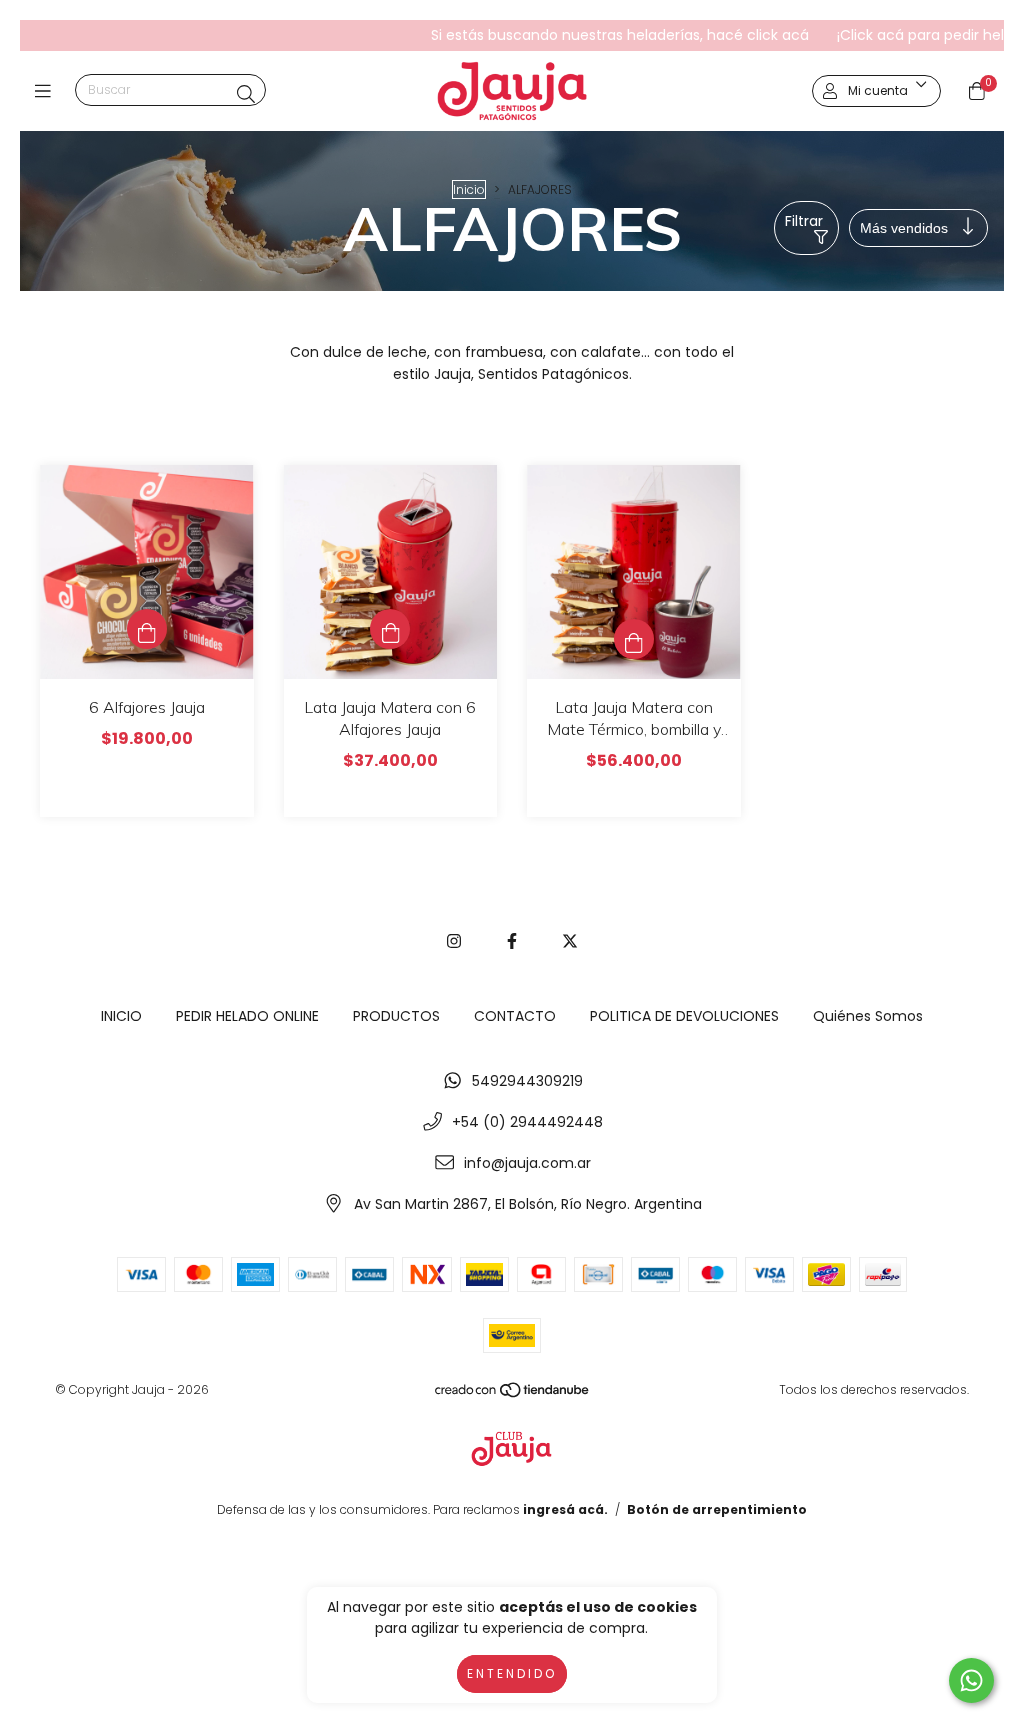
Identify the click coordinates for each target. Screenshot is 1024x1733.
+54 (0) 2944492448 (527, 1122)
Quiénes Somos (868, 1016)
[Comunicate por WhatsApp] (971, 1680)
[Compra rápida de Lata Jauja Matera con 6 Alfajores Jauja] (390, 629)
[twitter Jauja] (570, 941)
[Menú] (47, 91)
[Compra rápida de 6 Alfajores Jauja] (147, 629)
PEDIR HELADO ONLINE (247, 1016)
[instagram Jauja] (454, 941)
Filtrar (804, 221)
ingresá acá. (565, 1509)
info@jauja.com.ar (527, 1163)
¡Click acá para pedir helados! (889, 35)
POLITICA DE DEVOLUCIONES (684, 1016)
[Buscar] (246, 94)
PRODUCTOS (396, 1016)
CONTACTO (515, 1016)
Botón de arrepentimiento (717, 1509)
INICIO (121, 1016)
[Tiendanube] (513, 1393)
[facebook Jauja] (512, 941)
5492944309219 (527, 1081)
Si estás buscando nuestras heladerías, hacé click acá (570, 35)
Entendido (512, 1673)
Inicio (469, 189)
